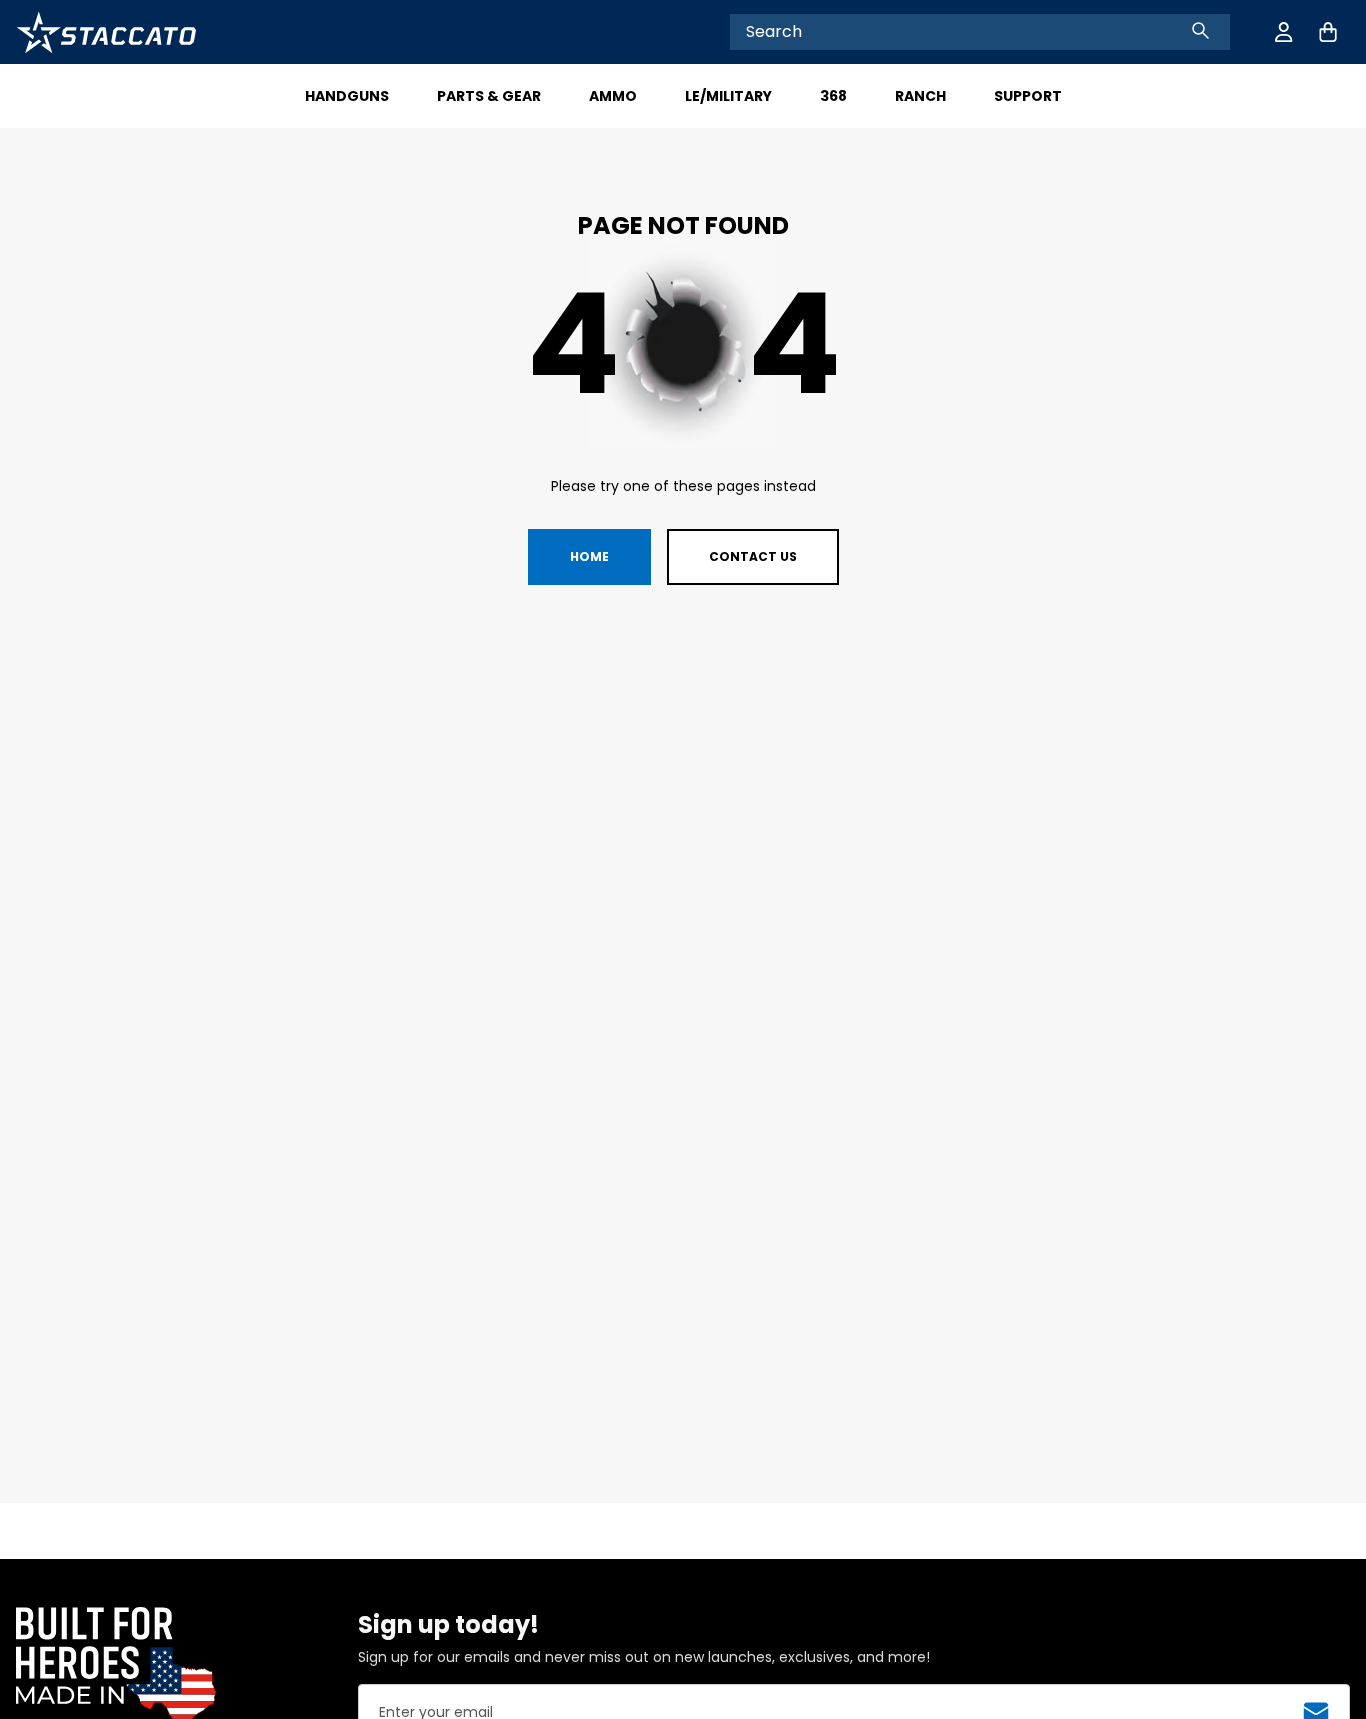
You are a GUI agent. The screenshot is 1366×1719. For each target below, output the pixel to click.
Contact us (753, 556)
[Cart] (1328, 32)
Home (589, 556)
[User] (1284, 32)
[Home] (106, 32)
